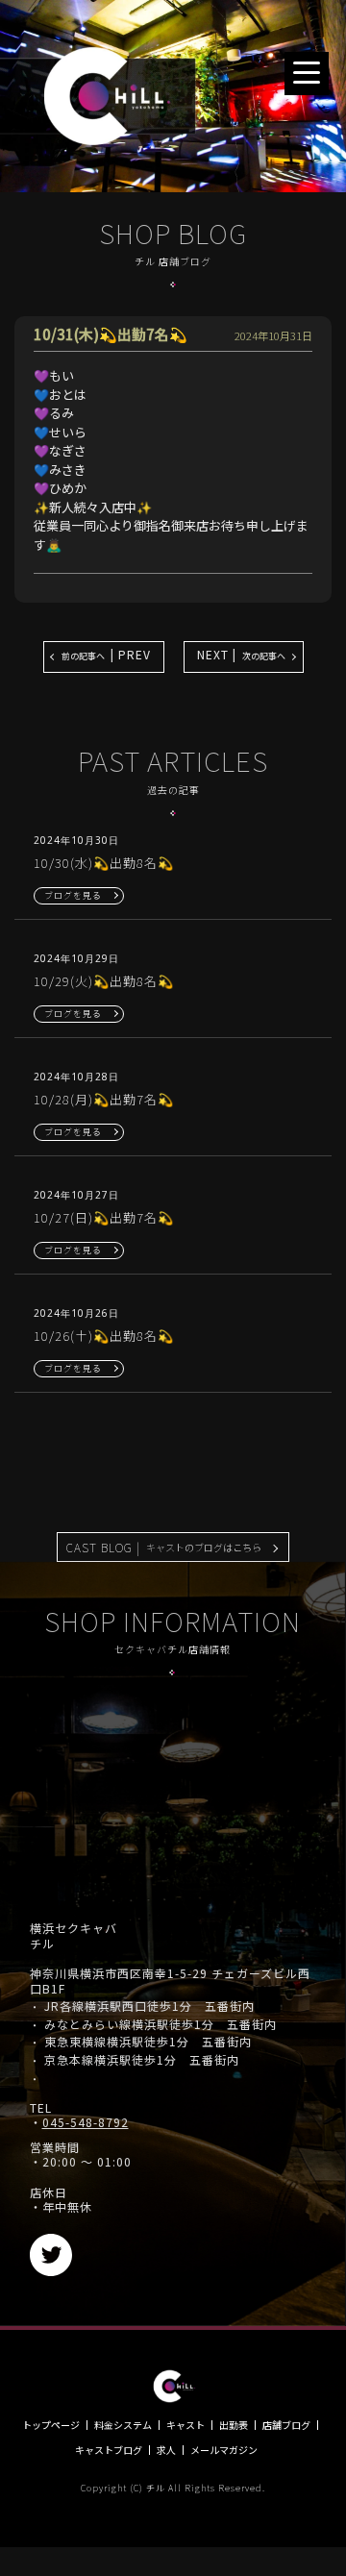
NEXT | (241, 654)
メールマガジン (224, 2450)
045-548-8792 (86, 2122)
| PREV (106, 654)
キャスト (185, 2425)
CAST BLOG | (164, 1547)
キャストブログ (109, 2450)
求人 (166, 2450)
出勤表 (234, 2425)
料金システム (123, 2425)
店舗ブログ (286, 2425)
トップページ (51, 2425)
